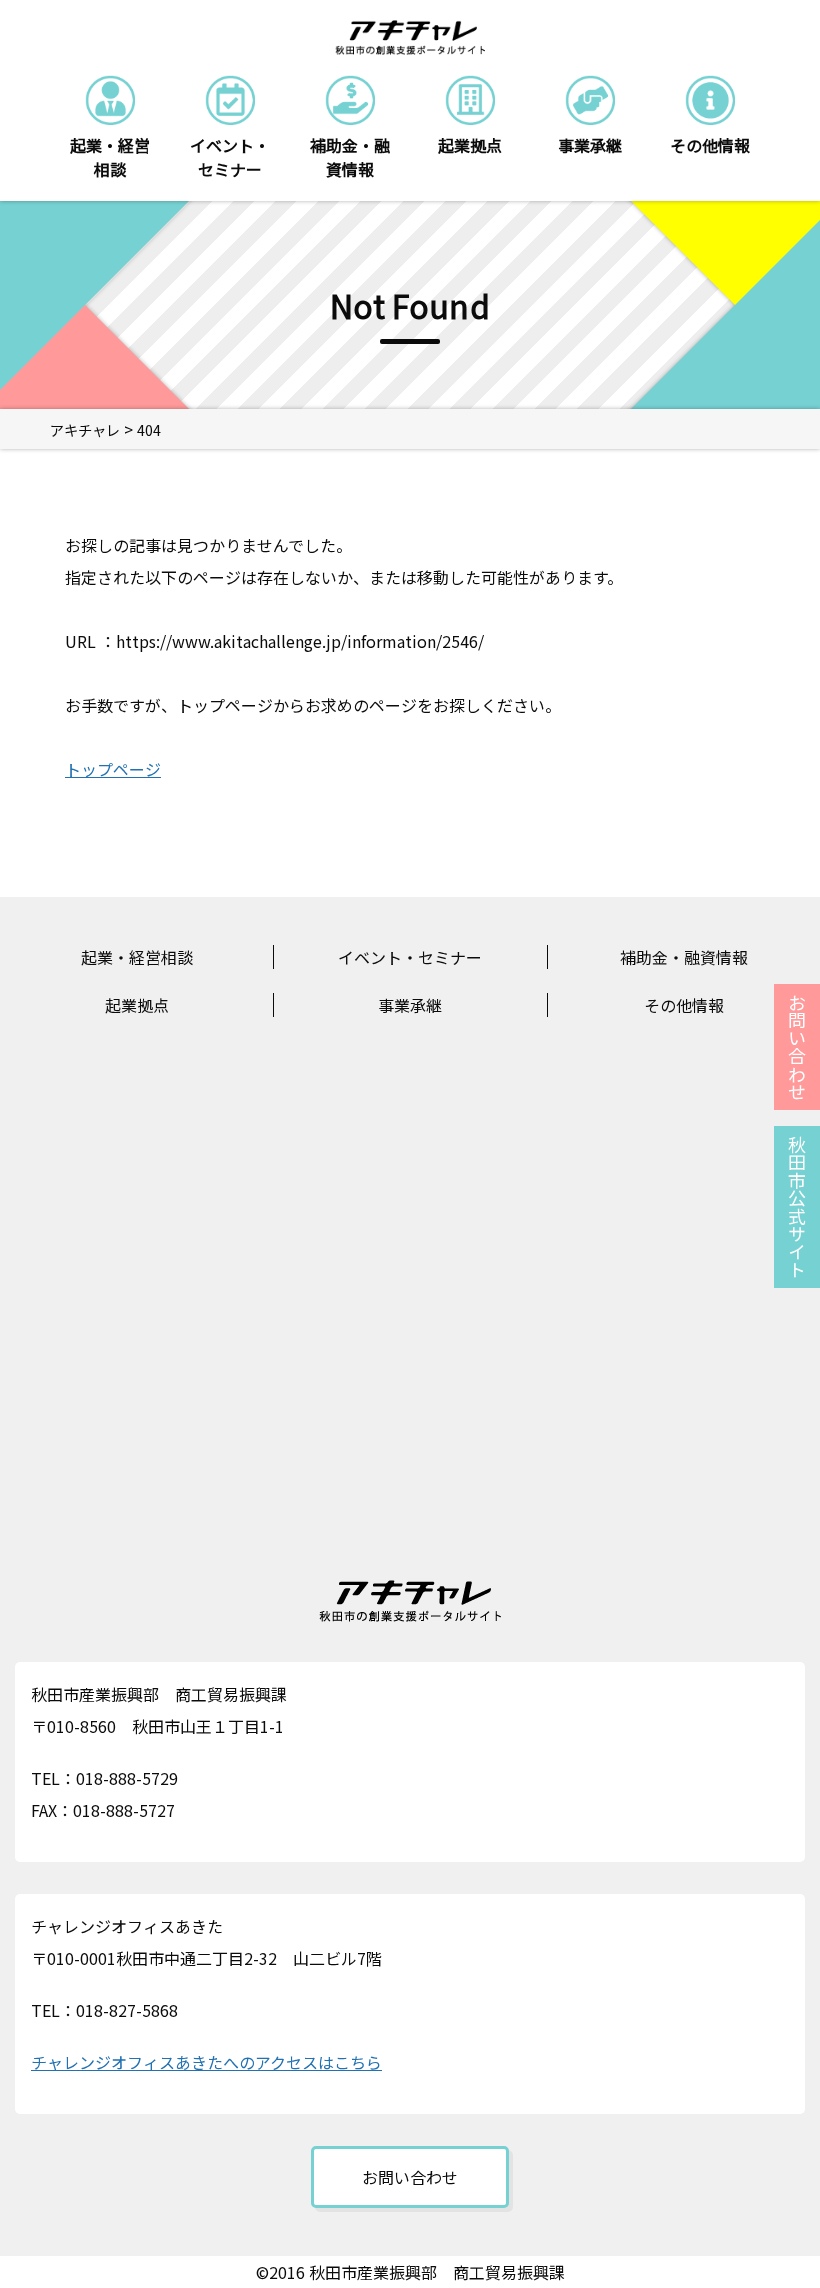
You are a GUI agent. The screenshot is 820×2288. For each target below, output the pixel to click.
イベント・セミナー (410, 957)
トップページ (113, 769)
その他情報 (684, 1005)
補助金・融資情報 (684, 957)
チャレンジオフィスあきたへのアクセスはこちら (206, 2062)
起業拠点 (137, 1005)
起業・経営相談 (137, 957)
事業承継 (410, 1005)
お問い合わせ (410, 2177)
